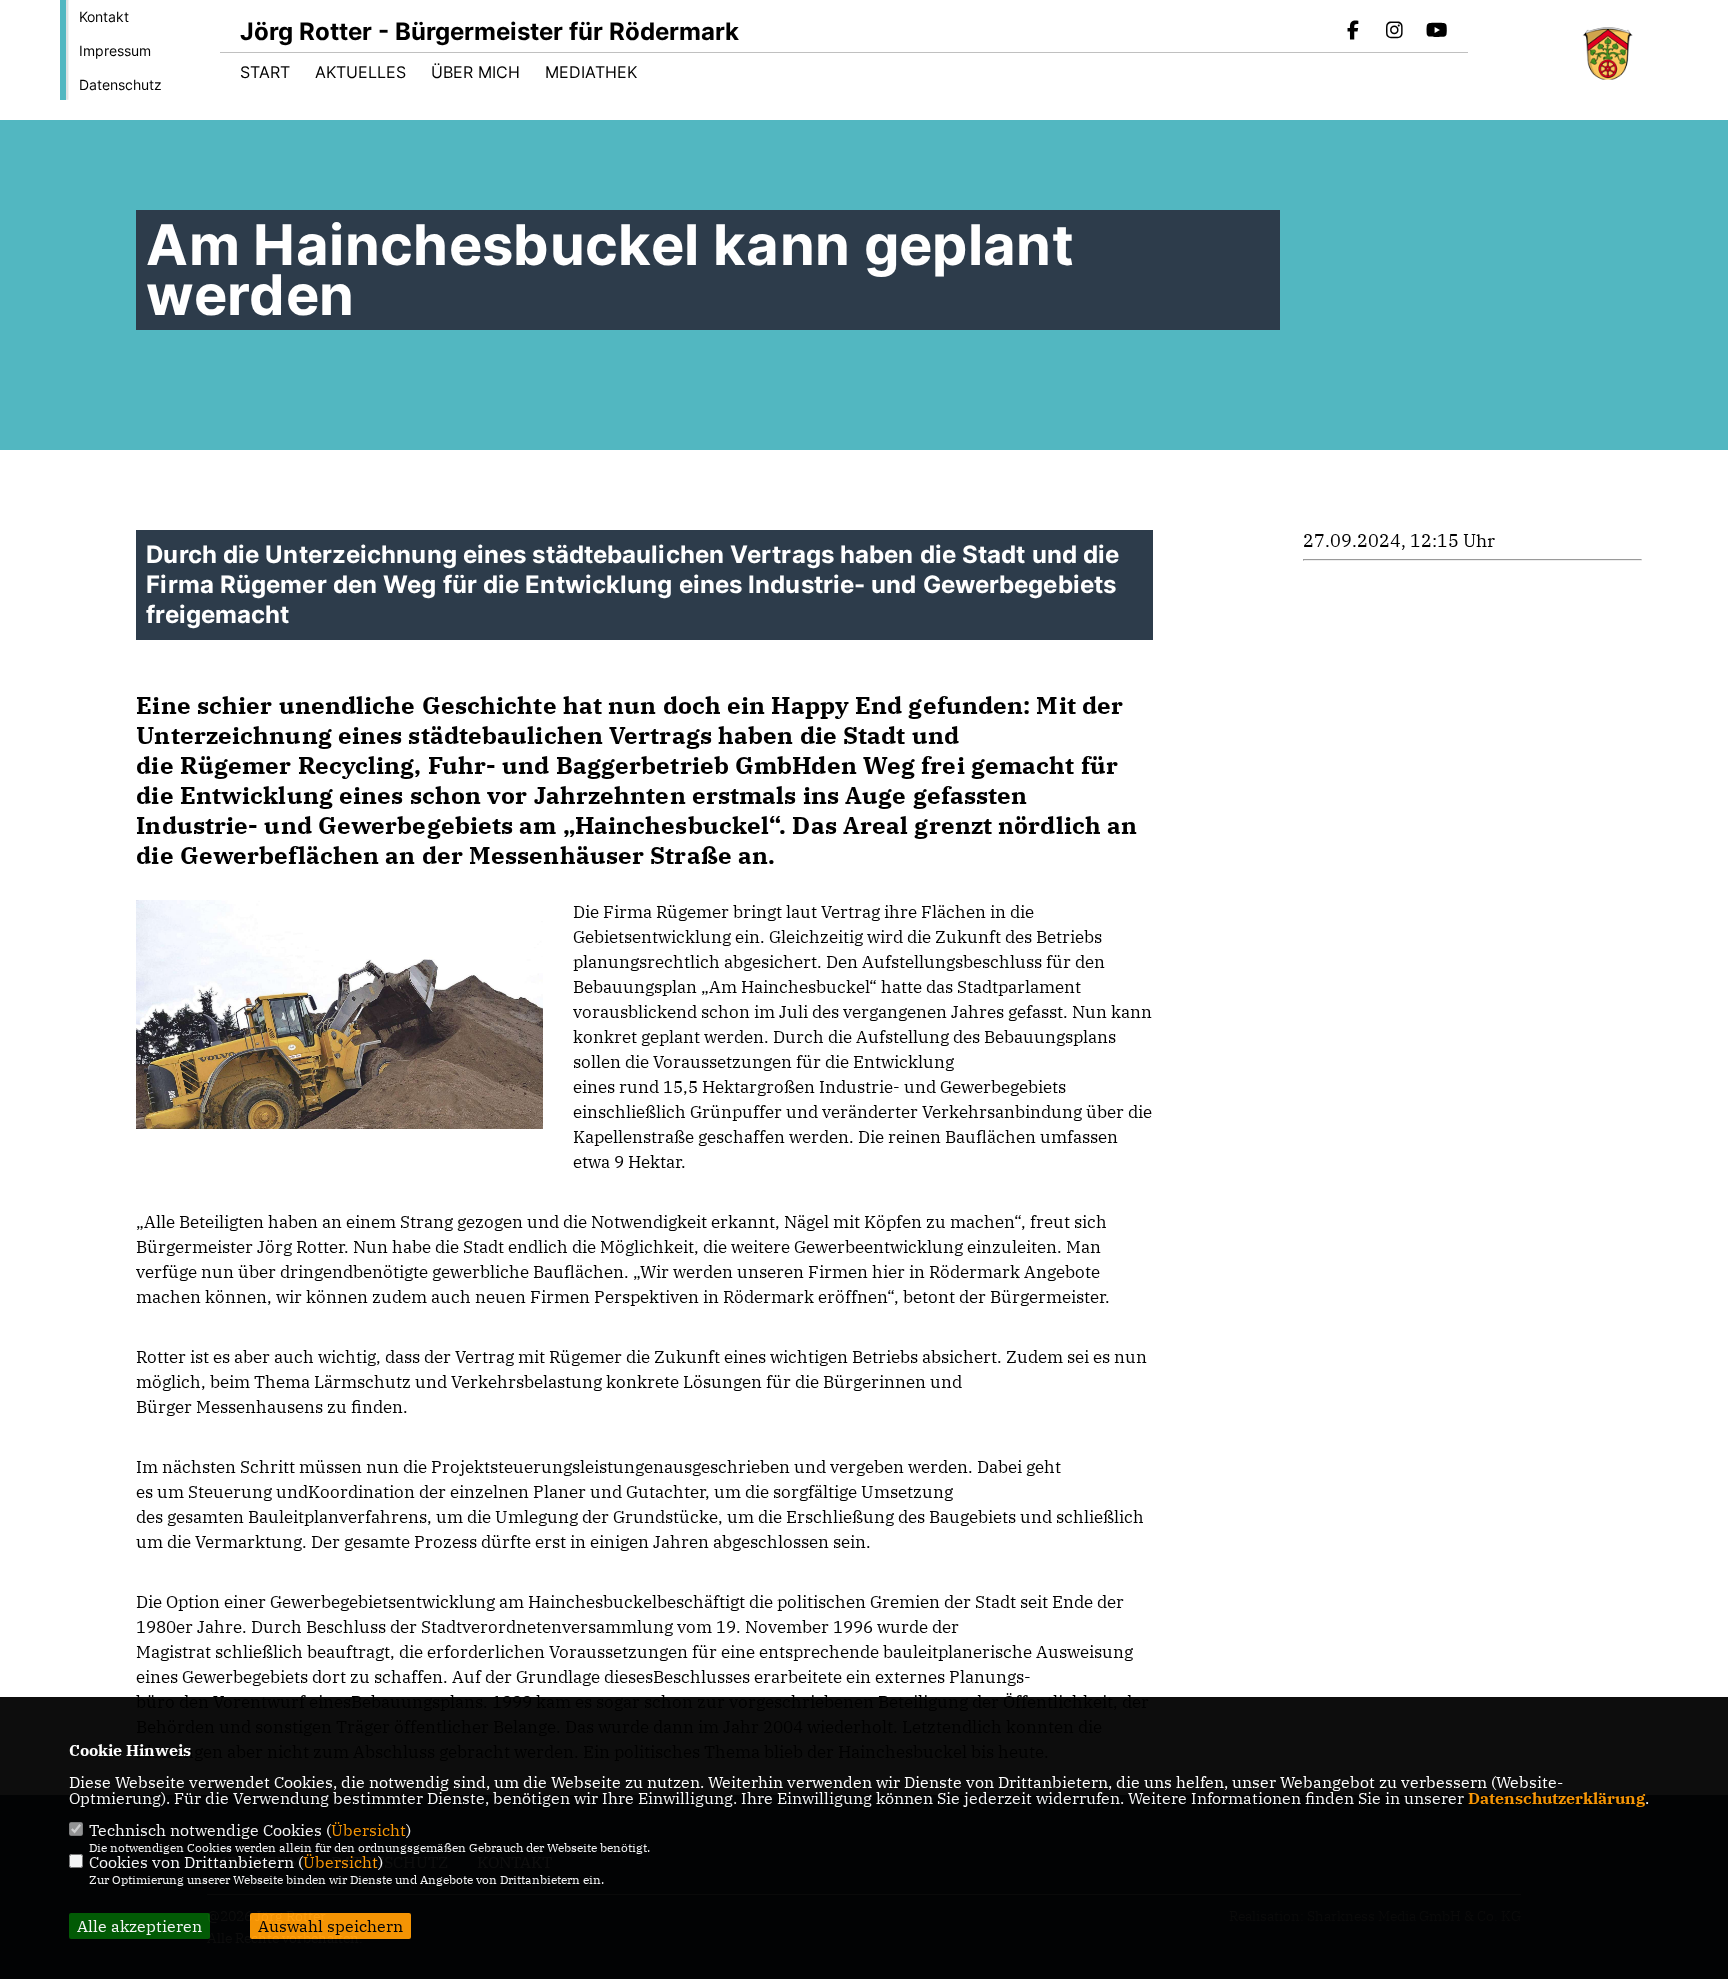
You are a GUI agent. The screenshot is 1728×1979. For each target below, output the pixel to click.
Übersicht (368, 1830)
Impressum (115, 50)
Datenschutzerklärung (1556, 1798)
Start (265, 72)
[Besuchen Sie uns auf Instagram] (1395, 32)
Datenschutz (120, 84)
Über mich (475, 72)
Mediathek (591, 72)
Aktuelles (360, 72)
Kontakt (104, 16)
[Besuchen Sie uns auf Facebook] (1353, 32)
